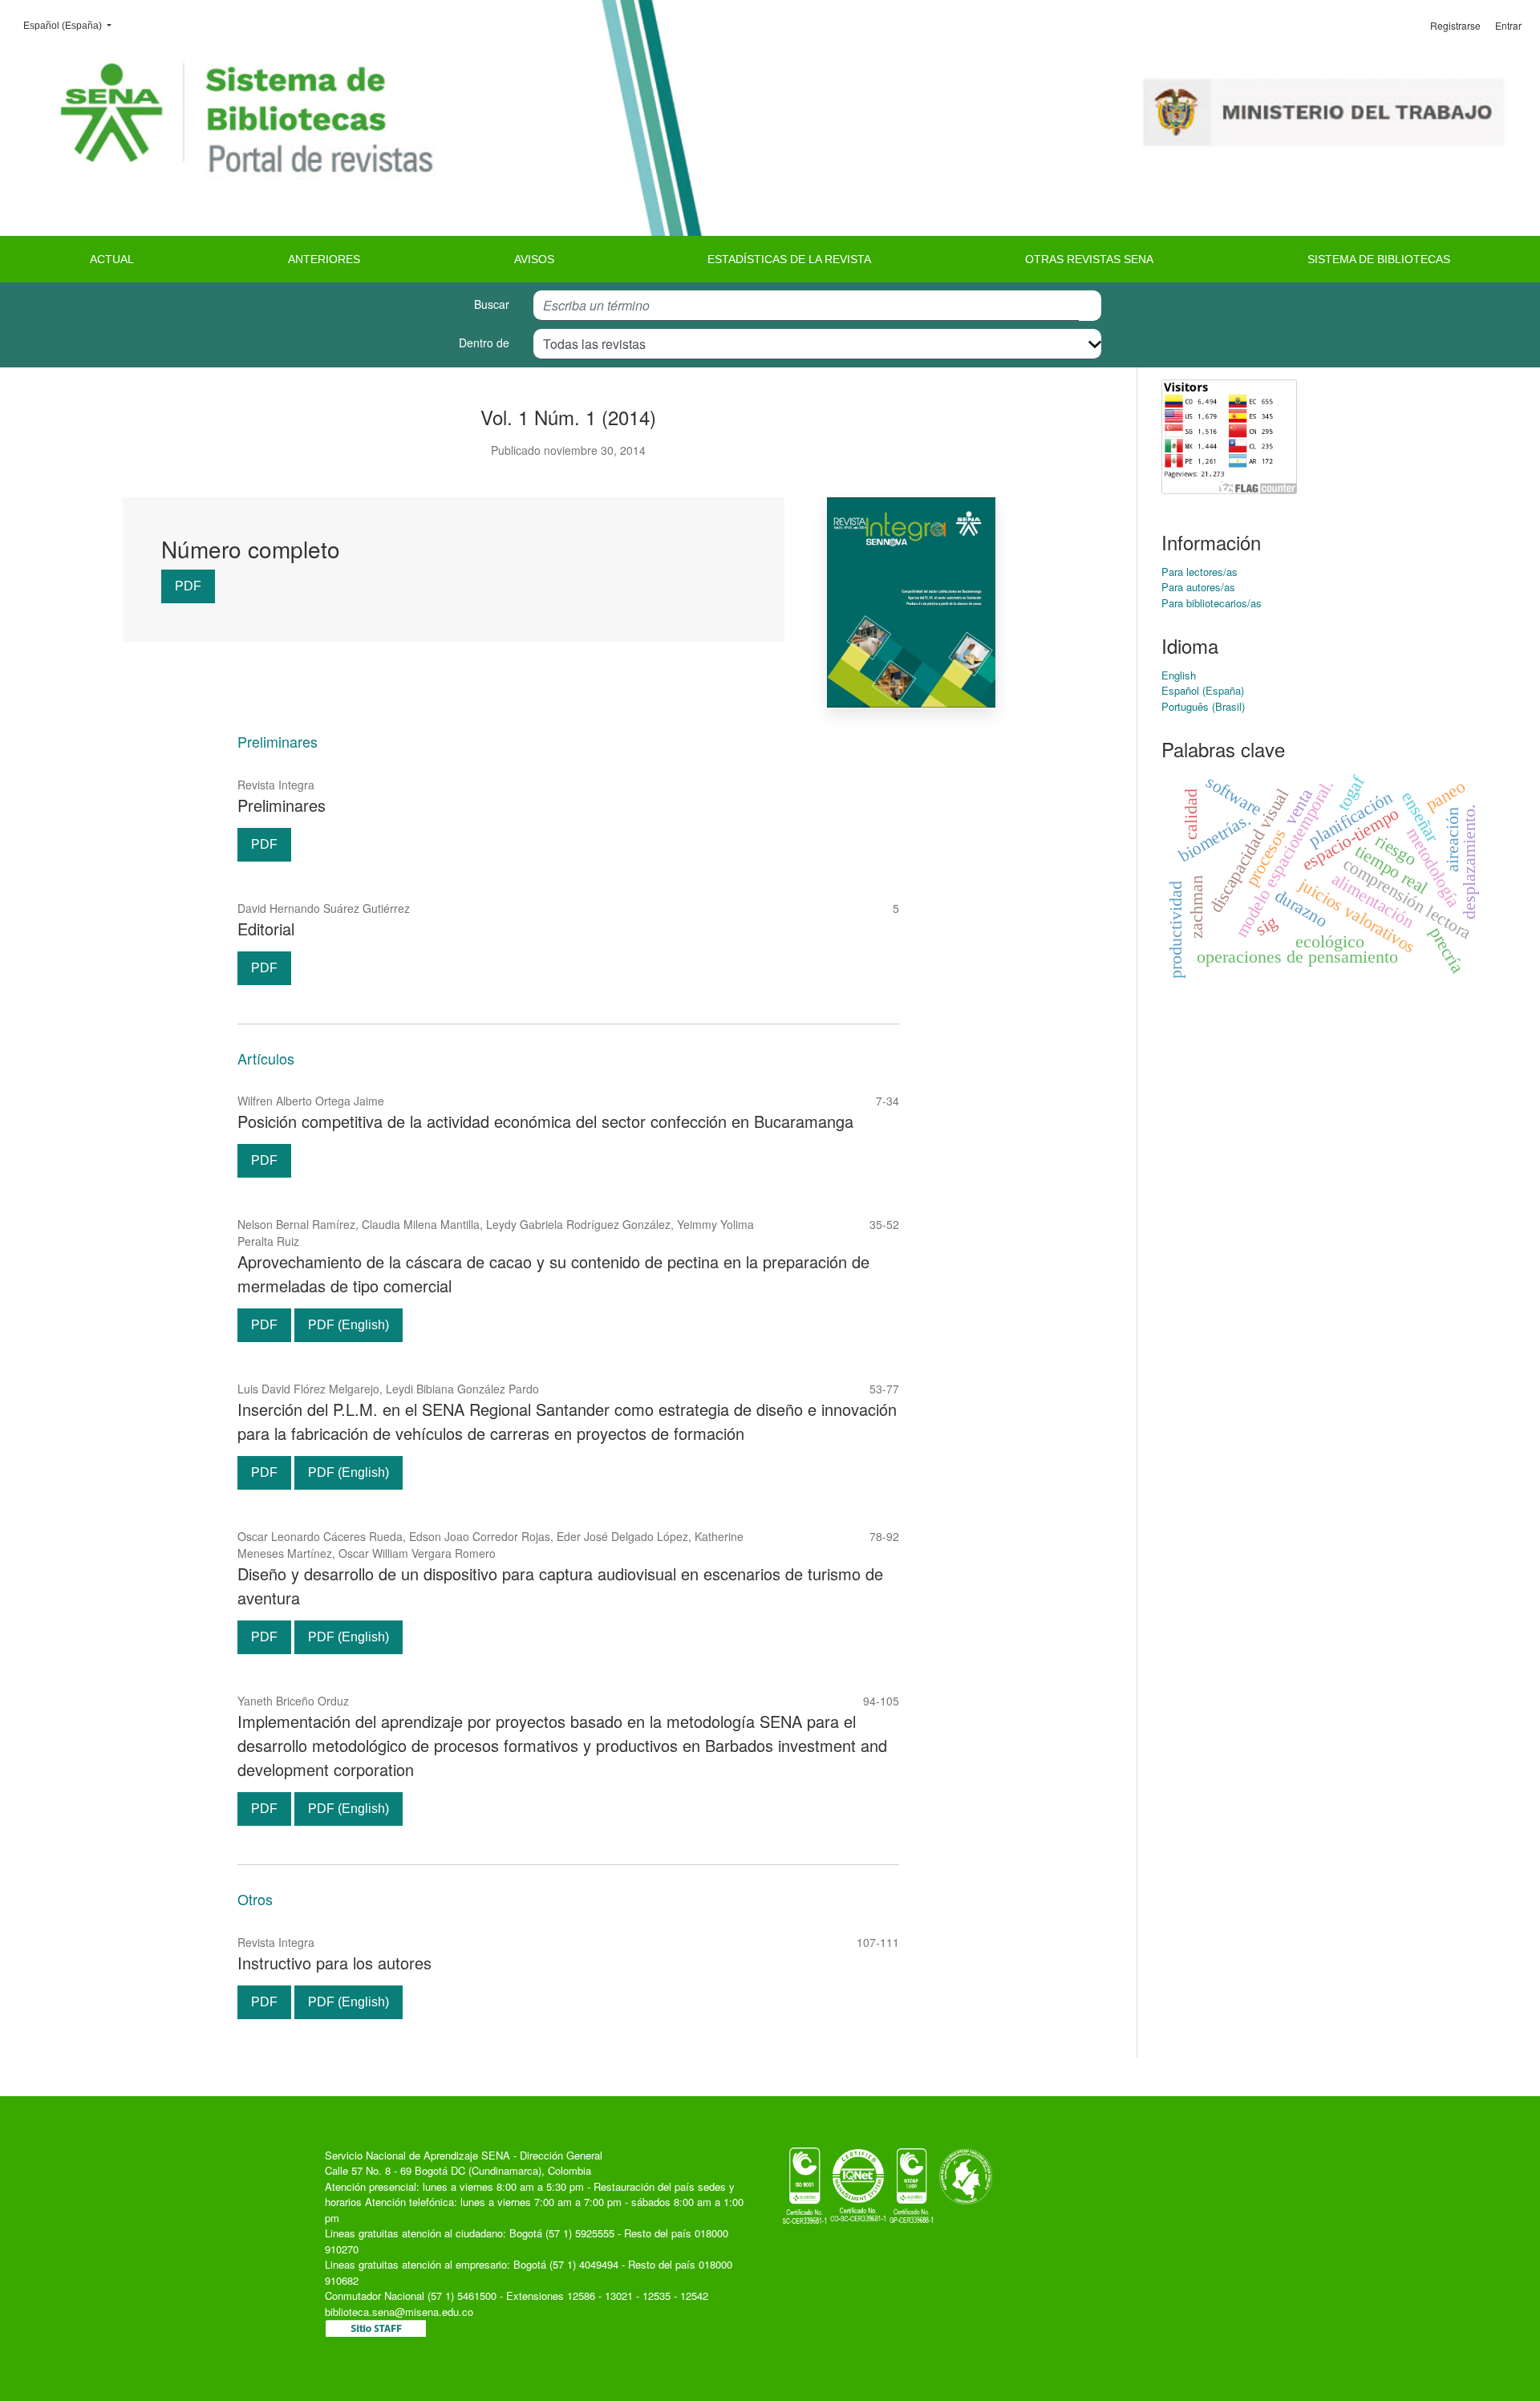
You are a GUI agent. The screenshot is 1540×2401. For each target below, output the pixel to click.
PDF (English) (349, 1325)
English (1179, 675)
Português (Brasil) (1203, 706)
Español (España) (72, 25)
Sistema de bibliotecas (1379, 259)
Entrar (1508, 25)
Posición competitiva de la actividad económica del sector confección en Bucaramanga (545, 1121)
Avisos (534, 259)
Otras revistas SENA (1089, 259)
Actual (112, 259)
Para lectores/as (1200, 572)
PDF (188, 586)
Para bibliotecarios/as (1212, 603)
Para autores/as (1198, 587)
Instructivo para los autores (334, 1963)
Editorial (266, 929)
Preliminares (282, 805)
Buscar (492, 304)
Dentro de (484, 343)
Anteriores (324, 259)
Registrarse (1455, 25)
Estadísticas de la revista (789, 259)
